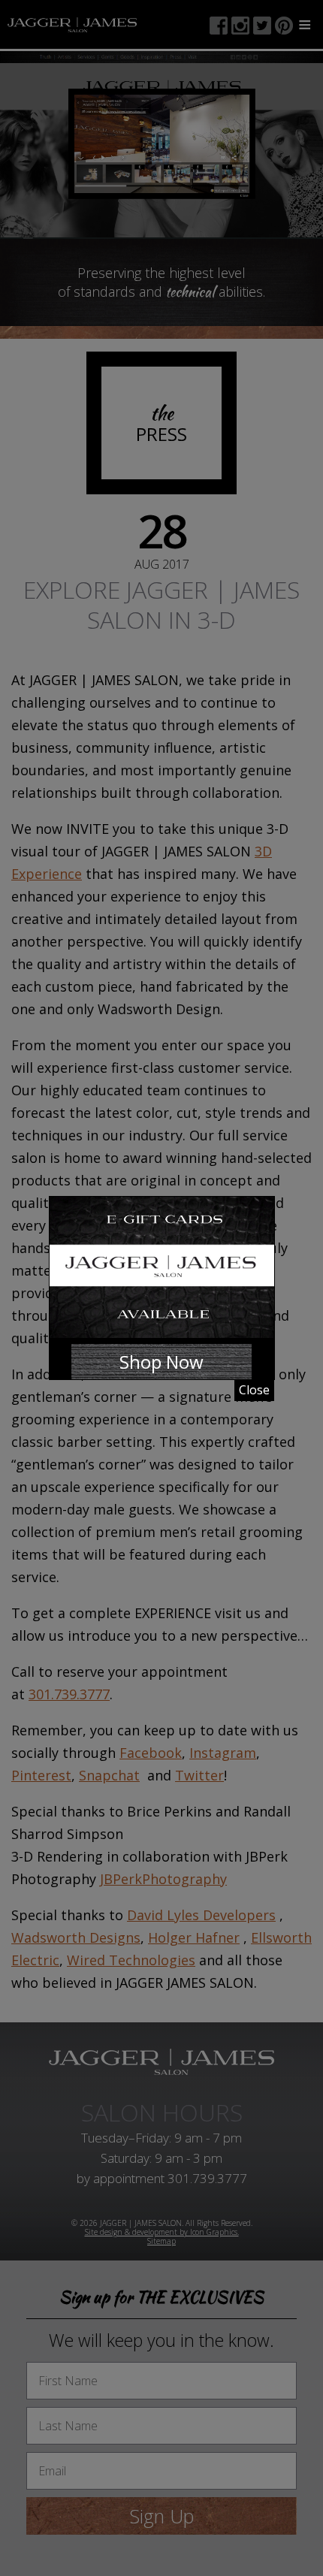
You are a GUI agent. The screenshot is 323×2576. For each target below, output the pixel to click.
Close (254, 1390)
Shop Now (161, 1362)
